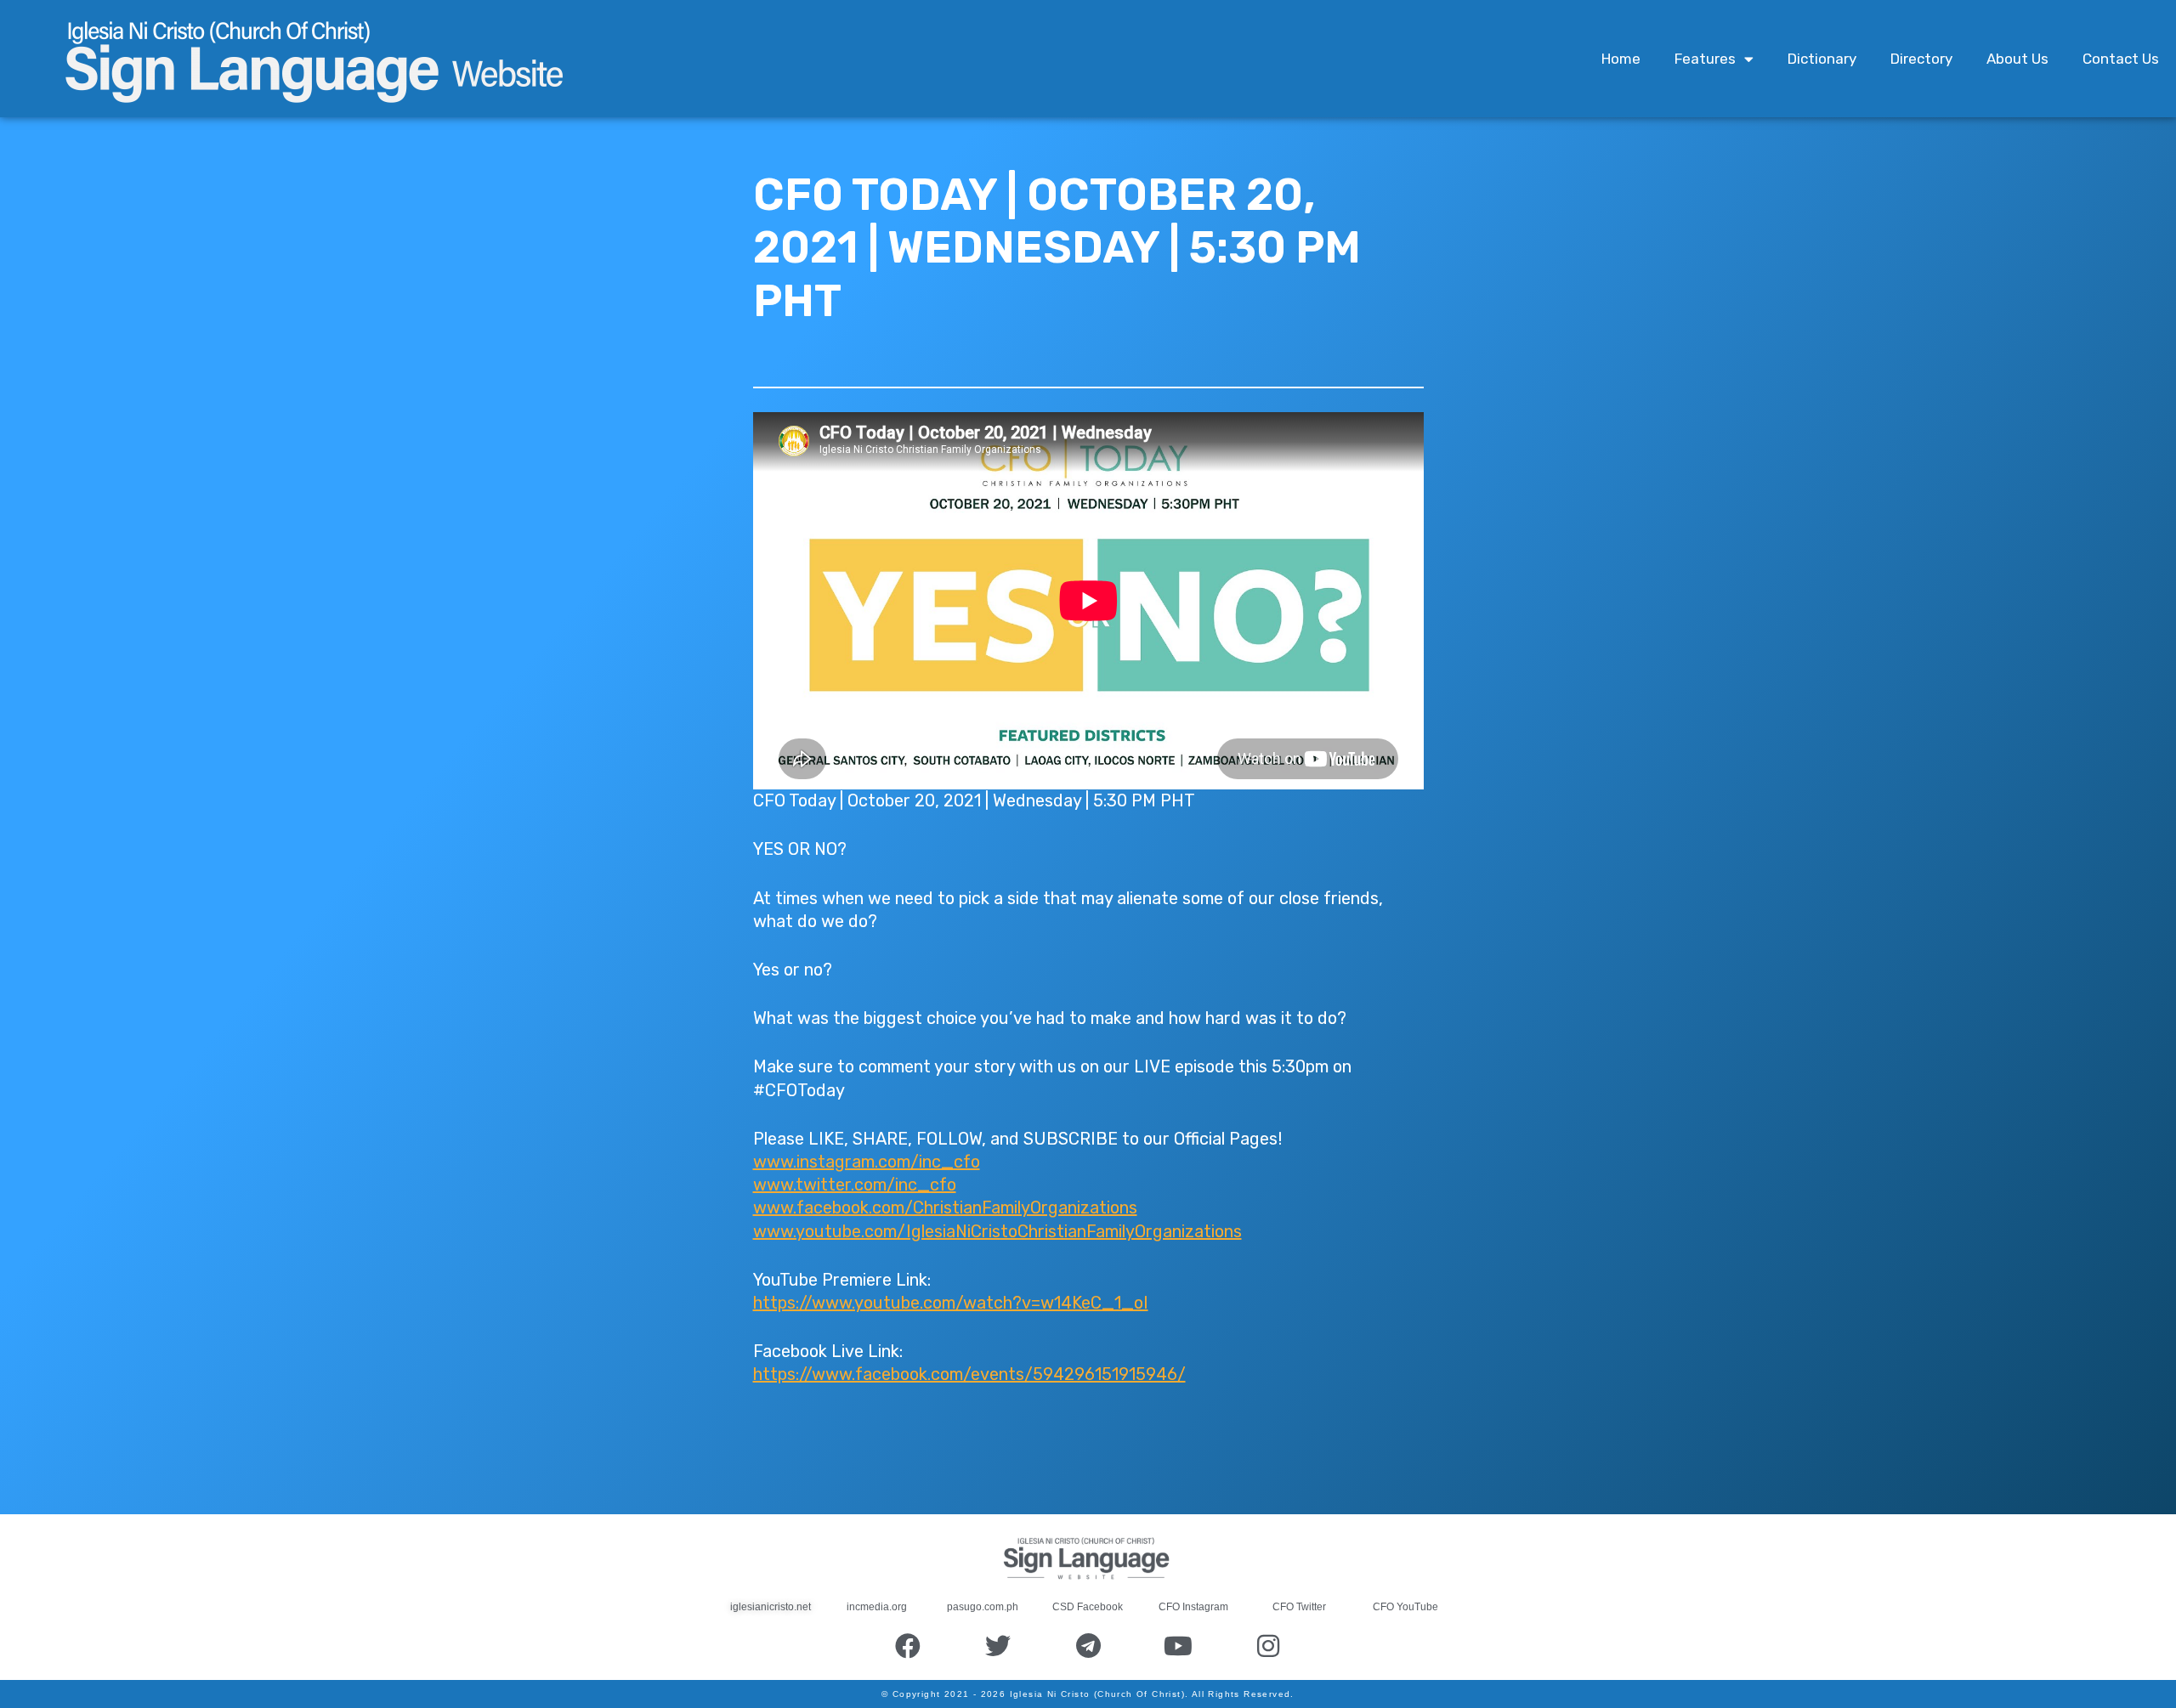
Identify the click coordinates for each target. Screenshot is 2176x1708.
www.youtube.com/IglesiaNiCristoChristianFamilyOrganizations (997, 1231)
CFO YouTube (1405, 1607)
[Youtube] (1178, 1646)
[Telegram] (1088, 1646)
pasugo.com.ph (983, 1607)
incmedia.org (877, 1607)
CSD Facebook (1088, 1607)
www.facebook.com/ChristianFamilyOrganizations (945, 1207)
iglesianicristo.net (771, 1607)
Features (1705, 59)
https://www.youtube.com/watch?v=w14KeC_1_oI (951, 1303)
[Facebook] (908, 1646)
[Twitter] (998, 1646)
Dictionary (1822, 59)
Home (1621, 59)
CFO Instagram (1193, 1607)
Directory (1921, 59)
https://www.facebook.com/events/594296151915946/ (969, 1374)
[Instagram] (1268, 1646)
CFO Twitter (1299, 1607)
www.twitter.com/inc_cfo (855, 1185)
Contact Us (2121, 59)
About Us (2017, 59)
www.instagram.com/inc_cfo (867, 1162)
